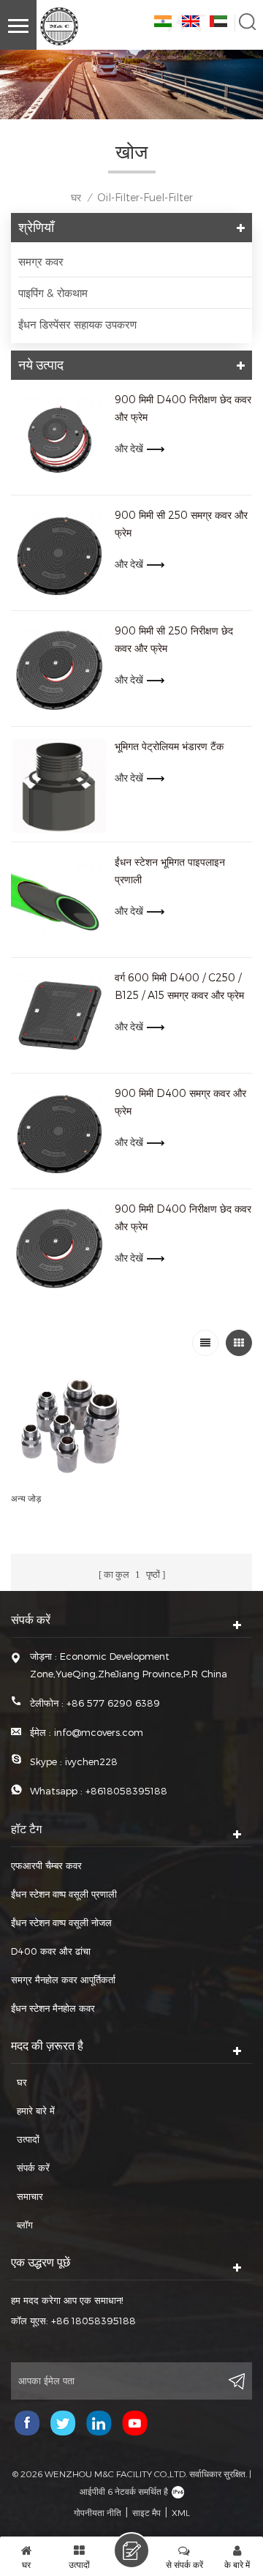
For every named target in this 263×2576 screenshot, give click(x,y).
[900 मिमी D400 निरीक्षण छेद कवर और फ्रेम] (59, 439)
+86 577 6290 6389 (113, 1703)
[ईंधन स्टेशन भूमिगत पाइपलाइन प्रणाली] (59, 902)
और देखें (129, 449)
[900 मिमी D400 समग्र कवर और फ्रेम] (59, 1133)
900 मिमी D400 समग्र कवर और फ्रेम (180, 1102)
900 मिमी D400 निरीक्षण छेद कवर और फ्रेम (183, 408)
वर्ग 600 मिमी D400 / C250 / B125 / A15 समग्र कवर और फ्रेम (179, 986)
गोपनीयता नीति (98, 2512)
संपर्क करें (33, 2168)
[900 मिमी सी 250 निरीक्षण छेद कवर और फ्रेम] (59, 670)
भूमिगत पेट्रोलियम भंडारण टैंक (169, 746)
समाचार (30, 2196)
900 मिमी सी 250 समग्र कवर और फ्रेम (181, 524)
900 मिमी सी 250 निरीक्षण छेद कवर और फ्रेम (174, 639)
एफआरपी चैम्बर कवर (46, 1865)
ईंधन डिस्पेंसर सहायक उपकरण (77, 324)
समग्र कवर (41, 261)
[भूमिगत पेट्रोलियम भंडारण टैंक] (59, 786)
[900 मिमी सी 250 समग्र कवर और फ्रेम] (59, 555)
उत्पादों (28, 2139)
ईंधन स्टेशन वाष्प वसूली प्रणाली (64, 1894)
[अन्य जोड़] (69, 1426)
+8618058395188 (126, 1791)
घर (76, 197)
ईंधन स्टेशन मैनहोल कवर (53, 2008)
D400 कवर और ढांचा (51, 1951)
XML (181, 2512)
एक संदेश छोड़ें (131, 2550)
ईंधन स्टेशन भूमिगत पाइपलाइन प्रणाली (170, 870)
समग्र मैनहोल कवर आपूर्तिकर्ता (63, 1980)
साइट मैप (146, 2512)
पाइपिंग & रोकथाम (53, 293)
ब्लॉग (25, 2225)
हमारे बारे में (36, 2111)
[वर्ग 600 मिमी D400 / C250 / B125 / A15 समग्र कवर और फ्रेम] (59, 1017)
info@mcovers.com (99, 1732)
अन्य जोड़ (26, 1498)
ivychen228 (91, 1761)
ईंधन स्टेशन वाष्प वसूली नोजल (61, 1922)
